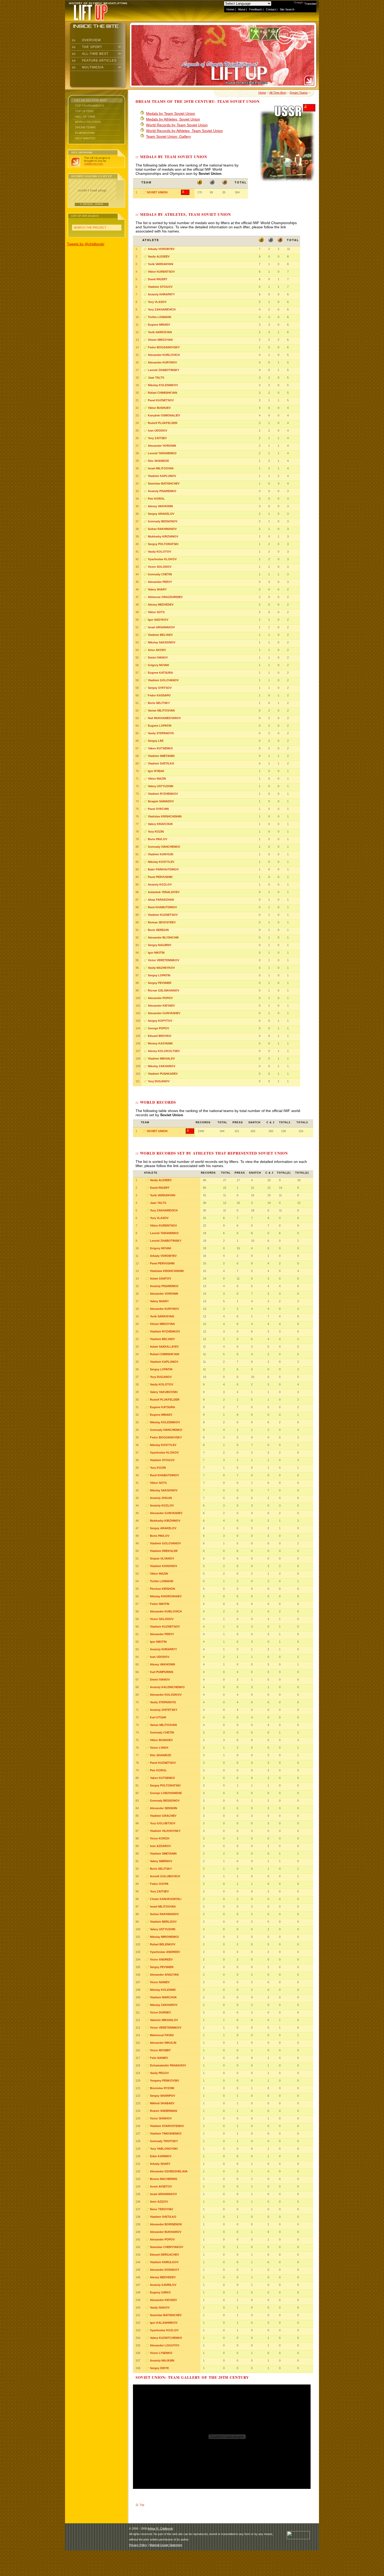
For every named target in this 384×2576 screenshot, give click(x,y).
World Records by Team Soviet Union (177, 125)
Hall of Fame (85, 117)
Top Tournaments (89, 106)
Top (142, 2505)
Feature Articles (94, 61)
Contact (271, 9)
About (242, 9)
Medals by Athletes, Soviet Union (173, 119)
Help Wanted (85, 138)
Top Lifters (84, 111)
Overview (86, 40)
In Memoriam (85, 133)
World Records (88, 122)
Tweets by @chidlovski (86, 244)
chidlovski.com (94, 164)
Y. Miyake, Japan (91, 204)
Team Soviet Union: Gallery (168, 136)
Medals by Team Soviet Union (171, 113)
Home (230, 9)
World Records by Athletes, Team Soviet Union (184, 131)
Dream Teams (85, 127)
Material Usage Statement (166, 2545)
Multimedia (87, 67)
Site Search (287, 9)
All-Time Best (90, 54)
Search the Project (90, 228)
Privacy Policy (138, 2545)
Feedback (256, 9)
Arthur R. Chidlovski (160, 2529)
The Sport (87, 47)
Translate (310, 4)
